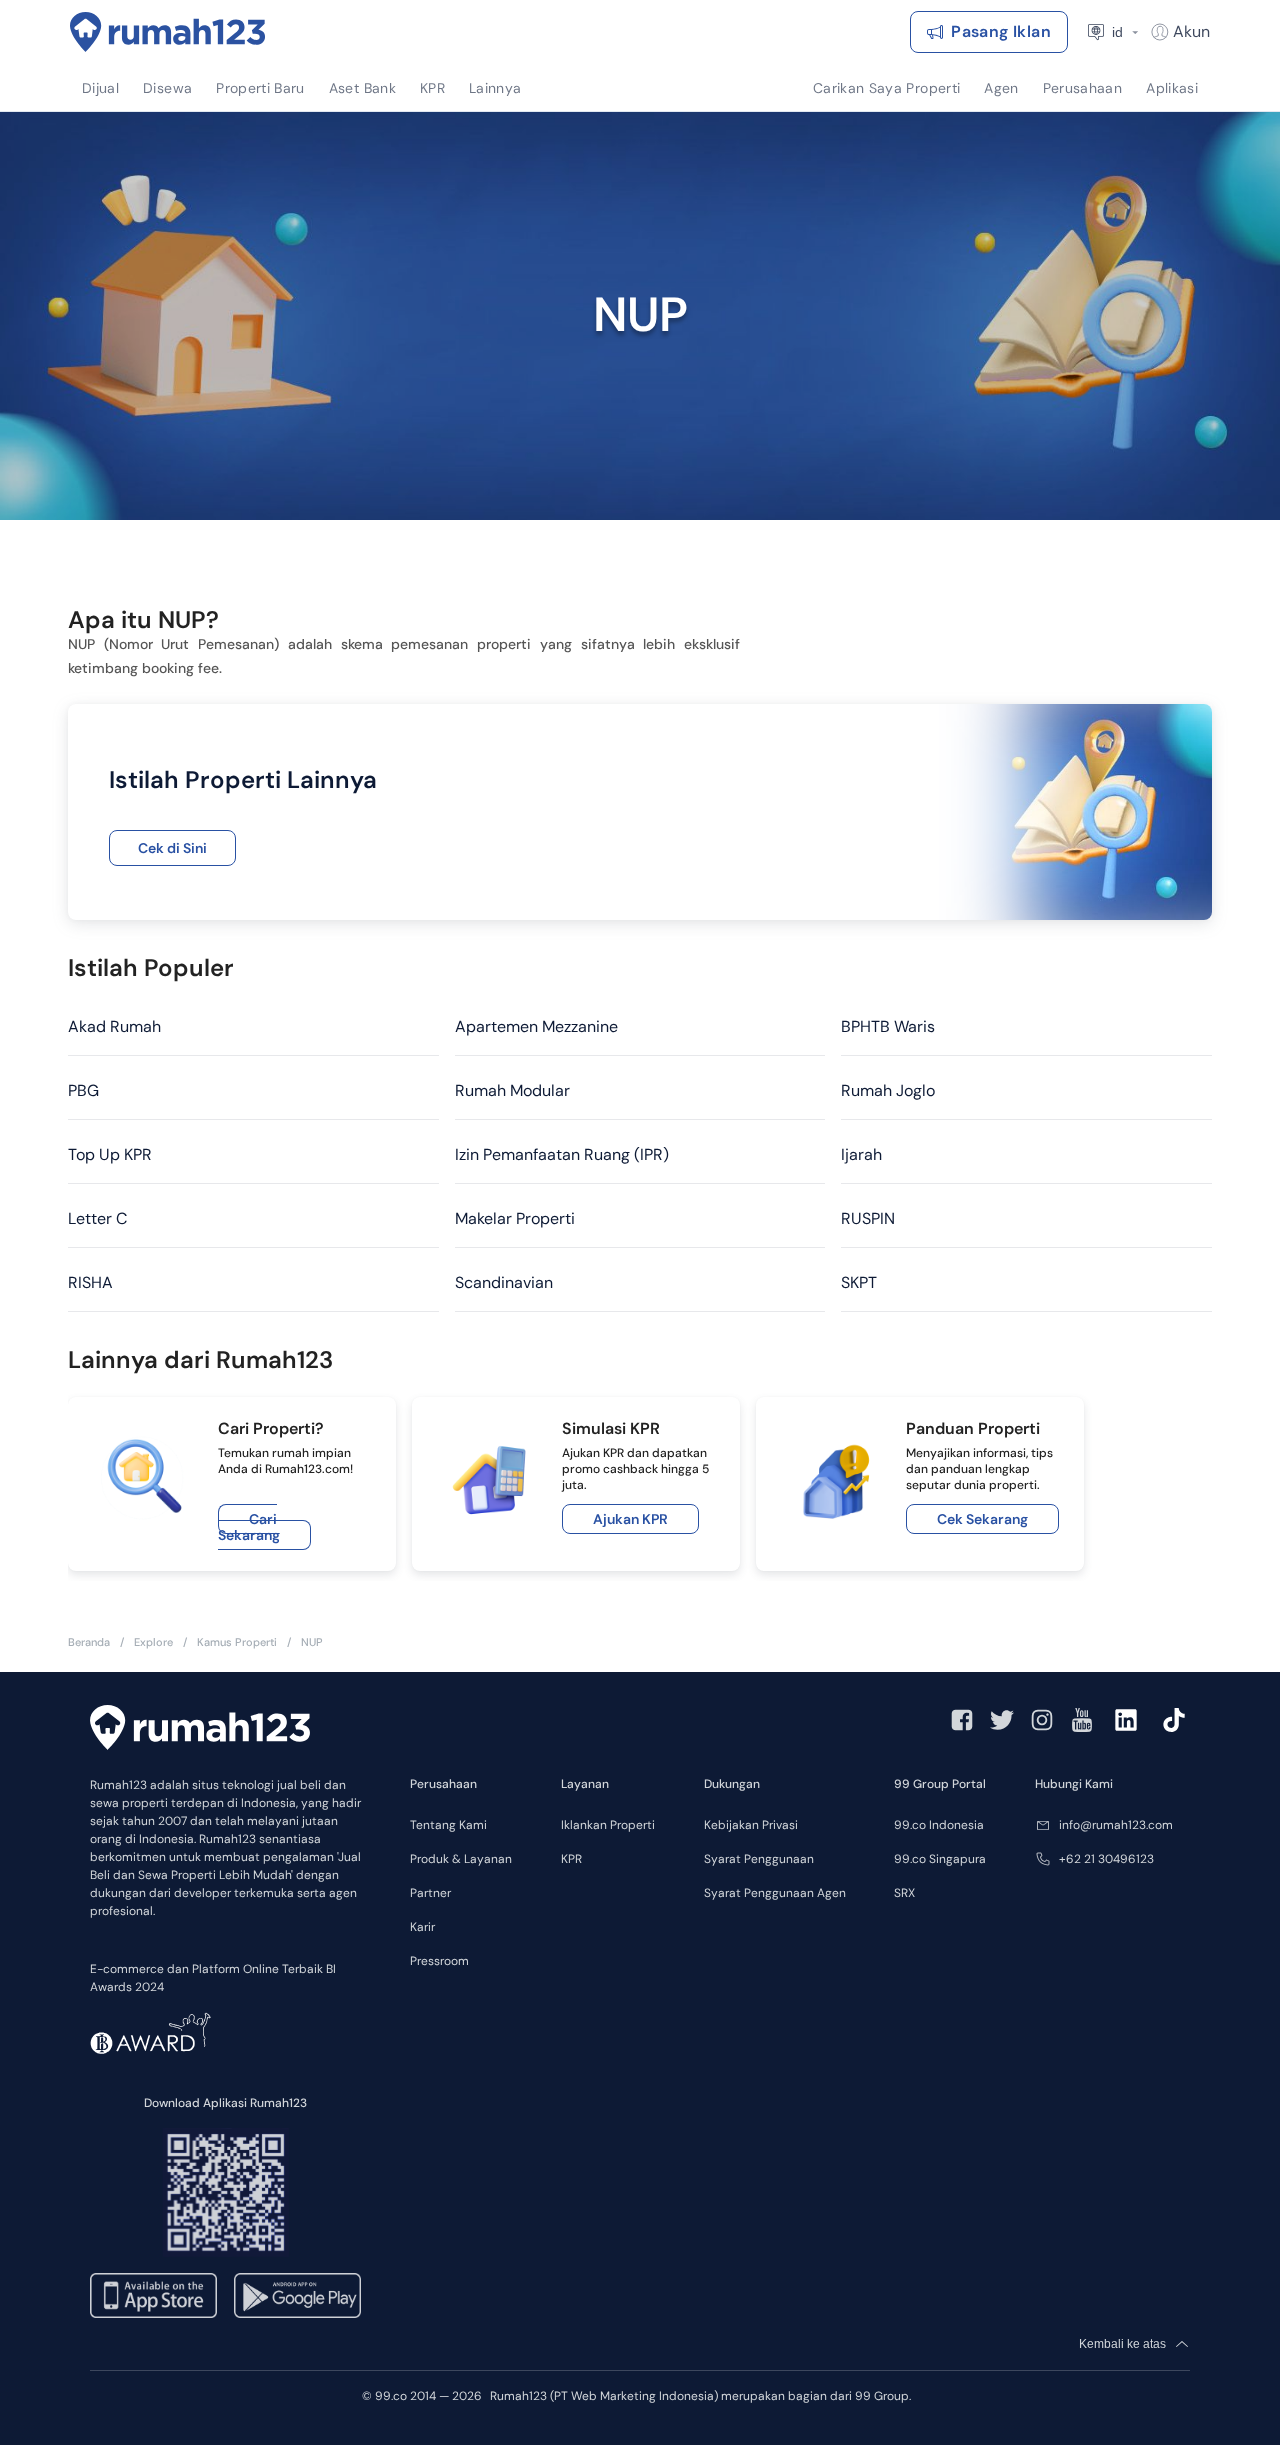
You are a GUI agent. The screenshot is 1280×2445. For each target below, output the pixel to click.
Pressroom (439, 1961)
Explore (153, 1642)
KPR (571, 1859)
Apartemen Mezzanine (536, 1026)
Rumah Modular (512, 1090)
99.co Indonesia (939, 1825)
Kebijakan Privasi (751, 1825)
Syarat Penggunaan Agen (775, 1893)
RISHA (90, 1282)
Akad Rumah (114, 1026)
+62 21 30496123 (1106, 1859)
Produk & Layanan (461, 1859)
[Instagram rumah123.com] (1042, 1720)
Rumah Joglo (888, 1090)
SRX (904, 1893)
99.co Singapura (940, 1859)
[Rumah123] (168, 32)
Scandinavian (504, 1282)
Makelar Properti (515, 1218)
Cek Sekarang (982, 1519)
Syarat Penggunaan (759, 1859)
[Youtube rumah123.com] (1082, 1720)
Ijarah (861, 1154)
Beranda (89, 1642)
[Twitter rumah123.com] (1002, 1720)
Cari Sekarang (249, 1527)
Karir (422, 1927)
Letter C (97, 1218)
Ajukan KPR (630, 1519)
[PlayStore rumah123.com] (297, 2295)
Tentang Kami (448, 1825)
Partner (430, 1893)
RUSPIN (868, 1218)
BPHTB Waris (888, 1026)
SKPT (859, 1282)
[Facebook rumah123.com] (962, 1720)
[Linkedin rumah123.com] (1126, 1720)
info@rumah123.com (1116, 1825)
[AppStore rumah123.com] (153, 2295)
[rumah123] (200, 1727)
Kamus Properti (237, 1642)
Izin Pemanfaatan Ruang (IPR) (562, 1154)
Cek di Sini (172, 848)
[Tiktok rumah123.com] (1174, 1720)
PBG (83, 1090)
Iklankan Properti (608, 1825)
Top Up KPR (110, 1154)
